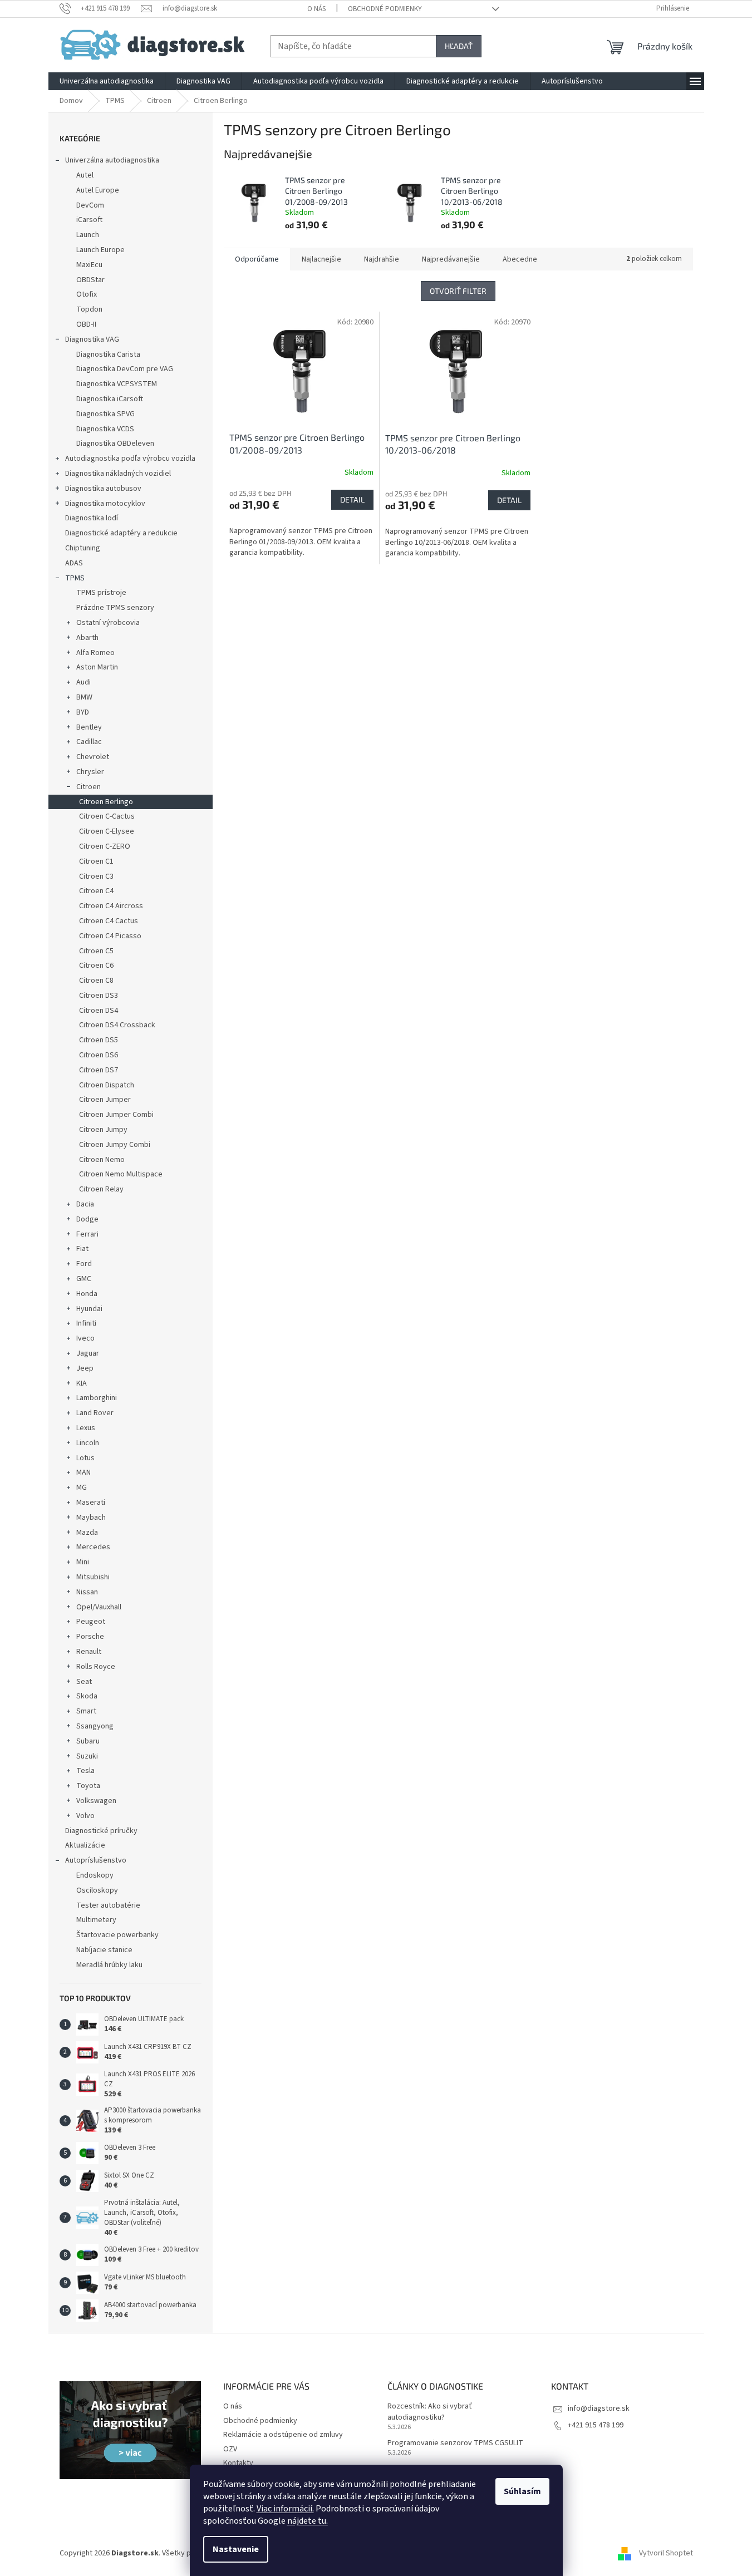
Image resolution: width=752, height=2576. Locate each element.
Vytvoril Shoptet (666, 2553)
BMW (84, 697)
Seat (84, 1682)
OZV (230, 2449)
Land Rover (95, 1413)
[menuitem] (107, 81)
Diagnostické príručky (101, 1831)
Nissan (87, 1592)
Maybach (91, 1518)
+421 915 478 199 (596, 2425)
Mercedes (93, 1547)
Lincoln (88, 1443)
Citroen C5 (96, 951)
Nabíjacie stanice (104, 1950)
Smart (86, 1711)
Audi (83, 682)
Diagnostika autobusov (103, 489)
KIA (82, 1383)
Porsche (90, 1637)
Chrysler (90, 772)
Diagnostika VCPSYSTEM (117, 384)
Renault (89, 1652)
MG (82, 1488)
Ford (84, 1264)
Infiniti (86, 1323)
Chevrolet (93, 757)
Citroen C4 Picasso (110, 936)
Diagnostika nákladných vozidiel (118, 474)
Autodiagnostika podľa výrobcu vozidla (130, 459)
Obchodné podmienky (385, 9)
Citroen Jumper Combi (116, 1115)
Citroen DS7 (99, 1070)
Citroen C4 (96, 891)
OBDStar (90, 280)
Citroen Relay (101, 1189)
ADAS (74, 563)
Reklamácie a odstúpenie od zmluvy (283, 2435)
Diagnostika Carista (108, 354)
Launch (88, 235)
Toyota (88, 1786)
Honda (87, 1294)
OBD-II (86, 324)
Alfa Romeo (95, 653)
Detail (352, 499)
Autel (85, 175)
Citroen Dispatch (107, 1085)
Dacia (85, 1204)
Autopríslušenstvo (96, 1860)
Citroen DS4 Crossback (117, 1025)
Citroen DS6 (99, 1055)
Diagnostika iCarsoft (110, 399)
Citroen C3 (96, 876)
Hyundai (89, 1309)
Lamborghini (97, 1398)
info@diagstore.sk (599, 2408)
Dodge (87, 1219)
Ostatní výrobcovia (108, 623)
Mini (83, 1562)
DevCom (90, 205)
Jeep (85, 1368)
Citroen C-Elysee (107, 831)
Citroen (89, 787)
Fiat (82, 1249)
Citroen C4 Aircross (111, 906)
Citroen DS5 (99, 1040)
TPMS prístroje (101, 593)
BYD (83, 712)
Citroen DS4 (99, 1011)
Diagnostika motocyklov (105, 504)
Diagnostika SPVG (105, 414)
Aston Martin (97, 667)
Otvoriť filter (458, 291)
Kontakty (238, 2463)
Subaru (88, 1741)
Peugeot (91, 1622)
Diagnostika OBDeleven (115, 444)
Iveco (85, 1338)
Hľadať (459, 46)
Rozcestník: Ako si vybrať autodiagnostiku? (430, 2412)
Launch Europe (100, 250)
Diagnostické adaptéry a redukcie (121, 533)
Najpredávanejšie (451, 259)
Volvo (85, 1816)
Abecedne (520, 259)
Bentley (89, 727)
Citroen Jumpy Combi (115, 1145)
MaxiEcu (89, 265)
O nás (316, 9)
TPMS (75, 578)
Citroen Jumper (105, 1100)
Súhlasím (522, 2491)
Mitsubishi (93, 1577)
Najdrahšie (382, 259)
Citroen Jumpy (103, 1130)
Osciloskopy (97, 1890)
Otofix (87, 294)
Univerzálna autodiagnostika (112, 160)
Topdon (89, 309)
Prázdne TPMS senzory (115, 608)
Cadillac (89, 742)
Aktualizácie (85, 1845)
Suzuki (87, 1756)
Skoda (87, 1696)
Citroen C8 (96, 981)
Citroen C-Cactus (107, 816)
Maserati (91, 1503)
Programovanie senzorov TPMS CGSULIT (455, 2443)
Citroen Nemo (102, 1160)
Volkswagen (96, 1801)
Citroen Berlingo (106, 802)
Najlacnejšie (321, 259)
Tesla (85, 1771)
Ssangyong (95, 1726)
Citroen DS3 (99, 996)
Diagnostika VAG (92, 339)
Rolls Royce (96, 1667)
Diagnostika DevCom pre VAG (125, 369)
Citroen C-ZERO (105, 846)
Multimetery (96, 1920)
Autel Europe (98, 190)
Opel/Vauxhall (99, 1607)
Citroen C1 (96, 861)
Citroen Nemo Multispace (121, 1174)
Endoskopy (95, 1875)
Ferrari (87, 1234)
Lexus (86, 1428)
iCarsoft (89, 220)
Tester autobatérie (108, 1905)
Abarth (87, 638)
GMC (84, 1279)
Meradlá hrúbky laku (109, 1965)
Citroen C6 (96, 966)
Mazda (87, 1533)
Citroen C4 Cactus (109, 921)
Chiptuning (83, 548)
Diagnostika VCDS (105, 429)
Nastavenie (236, 2549)
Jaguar (88, 1353)
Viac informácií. (285, 2509)
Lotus (85, 1458)
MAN (83, 1472)
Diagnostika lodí (92, 518)
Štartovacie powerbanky (117, 1935)
